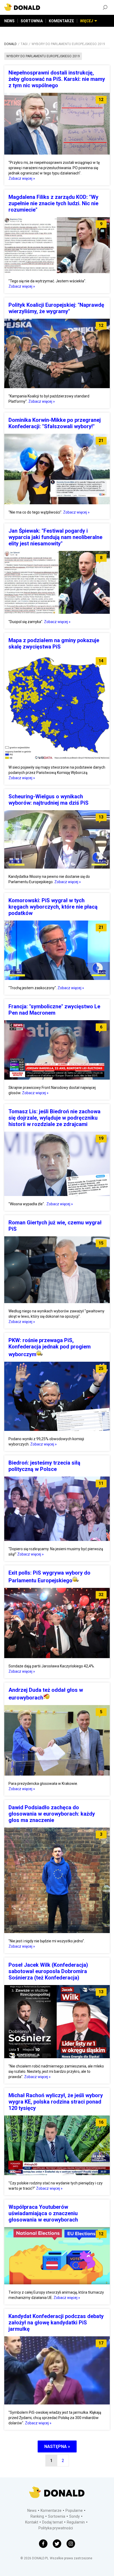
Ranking (37, 2516)
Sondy (74, 2516)
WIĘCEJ (87, 21)
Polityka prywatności (56, 2528)
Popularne (74, 2511)
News (32, 2511)
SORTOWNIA (32, 21)
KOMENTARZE (61, 21)
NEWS (9, 21)
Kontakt (32, 2522)
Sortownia (57, 2516)
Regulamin (76, 2522)
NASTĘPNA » (57, 2446)
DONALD (10, 44)
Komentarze (51, 2511)
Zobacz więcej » (22, 178)
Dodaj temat (52, 2522)
